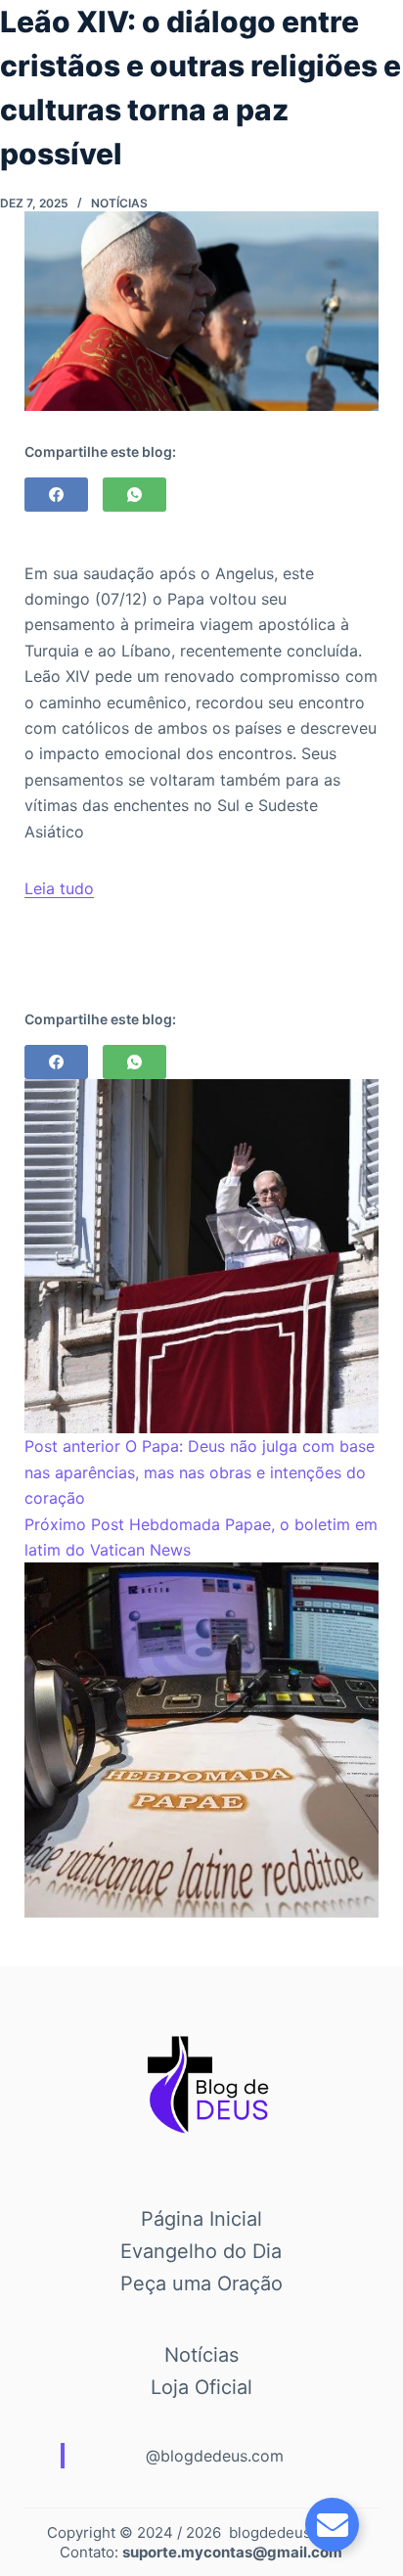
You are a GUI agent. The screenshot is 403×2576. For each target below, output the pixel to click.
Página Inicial (201, 2219)
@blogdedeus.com (215, 2456)
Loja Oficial (201, 2387)
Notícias (119, 203)
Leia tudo (59, 888)
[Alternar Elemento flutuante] (332, 2525)
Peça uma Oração (201, 2283)
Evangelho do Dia (201, 2251)
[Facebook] (56, 495)
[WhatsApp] (134, 495)
